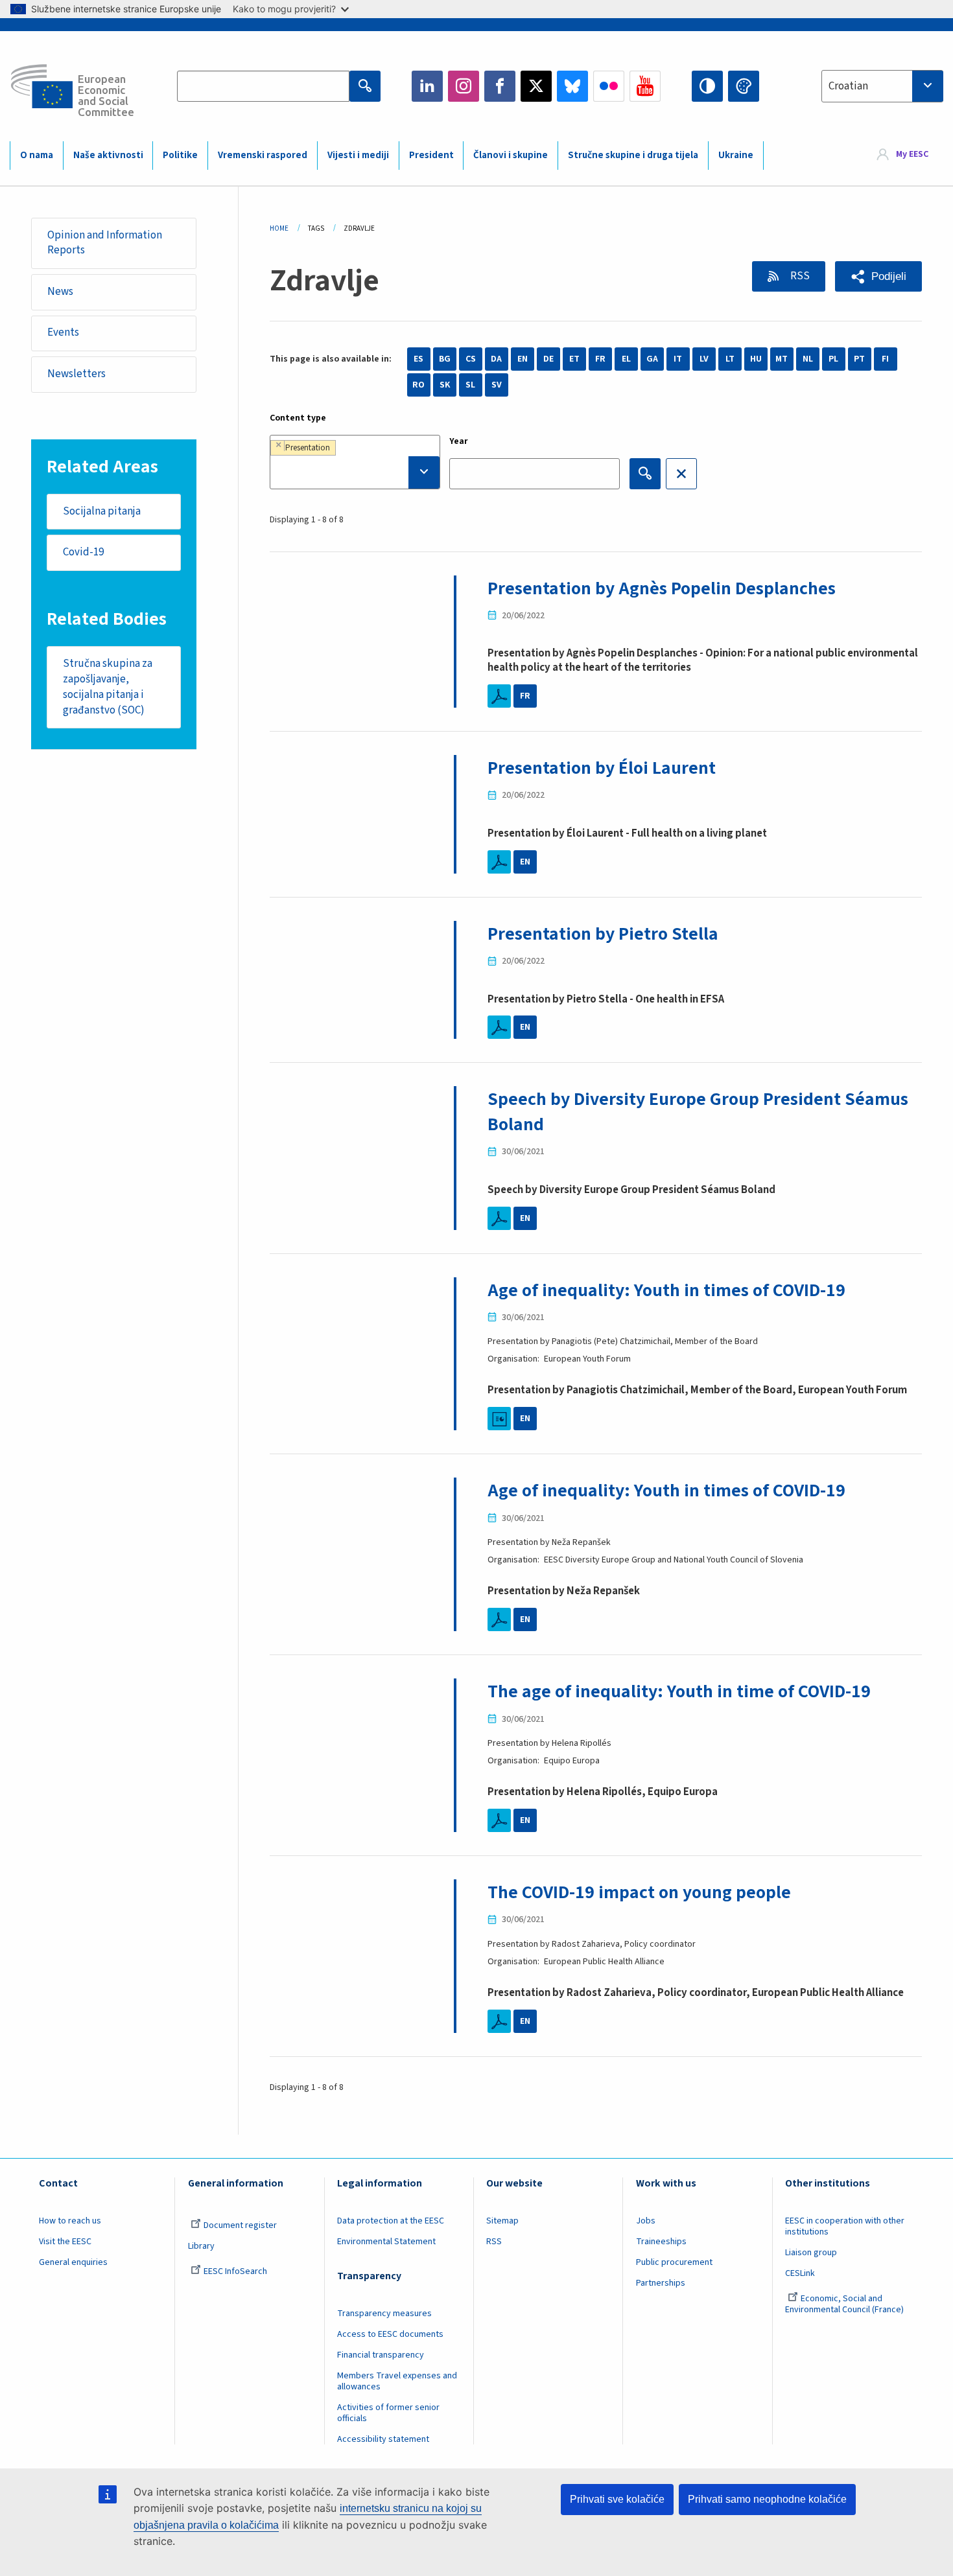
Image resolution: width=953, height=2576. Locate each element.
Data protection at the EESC (391, 2221)
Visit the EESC (65, 2242)
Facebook (500, 86)
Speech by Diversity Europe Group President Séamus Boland (698, 1111)
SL (470, 385)
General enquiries (73, 2262)
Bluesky (572, 86)
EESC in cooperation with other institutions (845, 2226)
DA (496, 359)
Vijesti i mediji (358, 155)
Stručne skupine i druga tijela (633, 155)
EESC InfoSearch (235, 2271)
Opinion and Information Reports (105, 243)
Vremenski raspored (263, 155)
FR (600, 359)
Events (63, 332)
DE (548, 359)
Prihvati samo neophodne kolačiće (767, 2499)
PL (833, 359)
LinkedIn (427, 86)
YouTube (645, 86)
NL (808, 359)
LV (704, 359)
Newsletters (76, 374)
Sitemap (502, 2221)
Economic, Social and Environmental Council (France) (845, 2304)
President (431, 155)
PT (859, 359)
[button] (878, 276)
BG (445, 359)
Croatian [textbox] (848, 86)
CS (471, 359)
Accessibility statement (383, 2439)
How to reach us (70, 2221)
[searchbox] (355, 472)
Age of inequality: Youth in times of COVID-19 (666, 1290)
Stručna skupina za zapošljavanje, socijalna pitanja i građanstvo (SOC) (108, 687)
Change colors (744, 86)
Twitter (536, 86)
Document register (240, 2225)
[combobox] (882, 86)
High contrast (707, 86)
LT (730, 359)
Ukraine (736, 155)
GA (652, 359)
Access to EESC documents (390, 2334)
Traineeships (661, 2242)
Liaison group (811, 2253)
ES (418, 359)
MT (782, 359)
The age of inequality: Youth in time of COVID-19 (679, 1691)
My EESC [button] (912, 155)
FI (885, 359)
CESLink (800, 2273)
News (60, 292)
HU (756, 359)
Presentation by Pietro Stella (603, 934)
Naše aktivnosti (108, 155)
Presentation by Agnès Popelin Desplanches (662, 588)
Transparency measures (384, 2314)
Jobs (646, 2221)
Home (279, 228)
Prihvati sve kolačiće (617, 2499)
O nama (37, 155)
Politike (180, 155)
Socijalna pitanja (102, 511)
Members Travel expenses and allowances (397, 2381)
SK (445, 385)
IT (678, 359)
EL (626, 359)
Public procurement (674, 2262)
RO (418, 385)
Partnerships (661, 2283)
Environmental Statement (386, 2242)
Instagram (464, 86)
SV (497, 385)
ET (574, 359)
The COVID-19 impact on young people (639, 1892)
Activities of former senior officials (388, 2413)
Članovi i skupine (511, 155)
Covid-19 (83, 552)
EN (523, 359)
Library (201, 2246)
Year (459, 441)
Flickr (609, 86)
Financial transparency (381, 2355)
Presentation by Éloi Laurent (602, 768)
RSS (799, 276)
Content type (298, 418)
